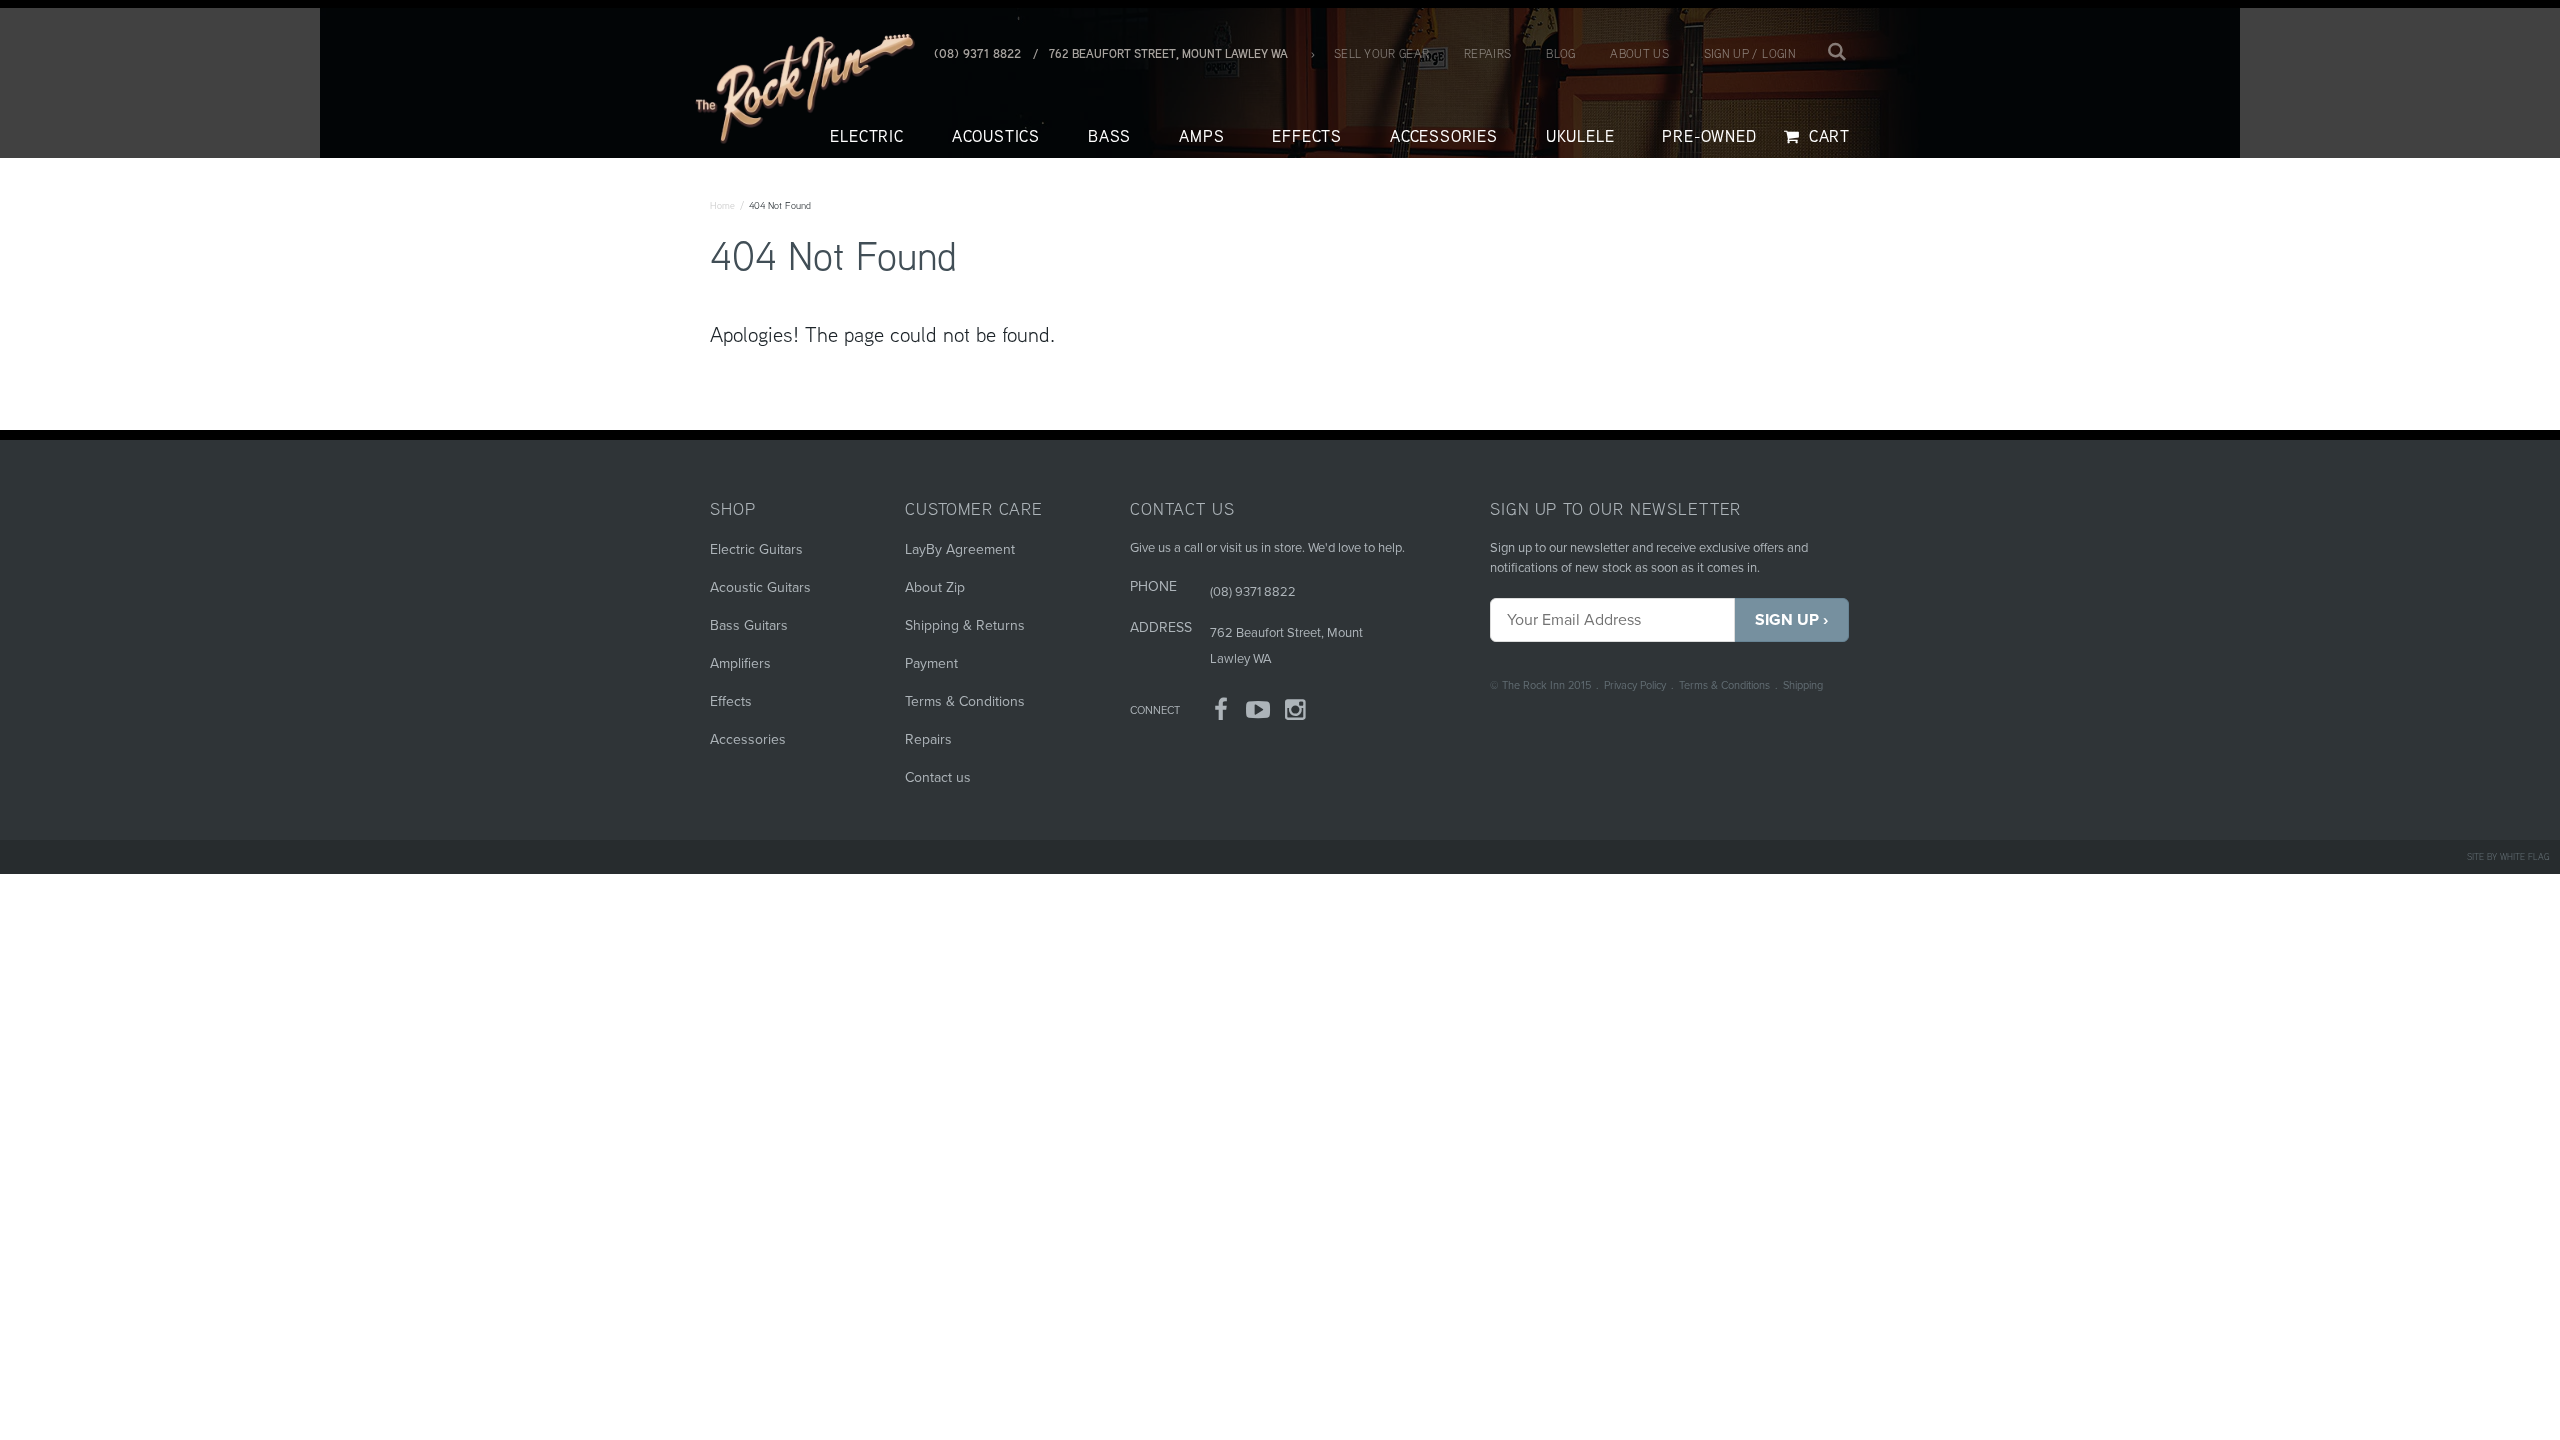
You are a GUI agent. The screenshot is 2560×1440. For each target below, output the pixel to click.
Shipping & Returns (965, 625)
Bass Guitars (749, 625)
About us (1639, 53)
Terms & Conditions (1724, 685)
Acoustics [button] (996, 136)
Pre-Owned (1709, 136)
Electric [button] (866, 136)
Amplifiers (740, 663)
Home (722, 205)
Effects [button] (1307, 136)
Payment (931, 663)
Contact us (938, 777)
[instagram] (1296, 713)
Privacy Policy (1635, 685)
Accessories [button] (1444, 136)
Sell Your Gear (1381, 53)
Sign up (1726, 53)
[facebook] (1221, 713)
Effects (731, 701)
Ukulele (1580, 136)
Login (1779, 53)
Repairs (1487, 53)
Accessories (748, 739)
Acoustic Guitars (760, 587)
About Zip (935, 587)
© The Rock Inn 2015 (1540, 685)
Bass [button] (1109, 136)
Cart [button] (1826, 136)
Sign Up (1787, 620)
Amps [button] (1201, 136)
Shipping (1803, 685)
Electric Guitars (756, 549)
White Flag (2525, 856)
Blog (1560, 53)
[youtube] (1259, 713)
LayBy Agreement (960, 549)
